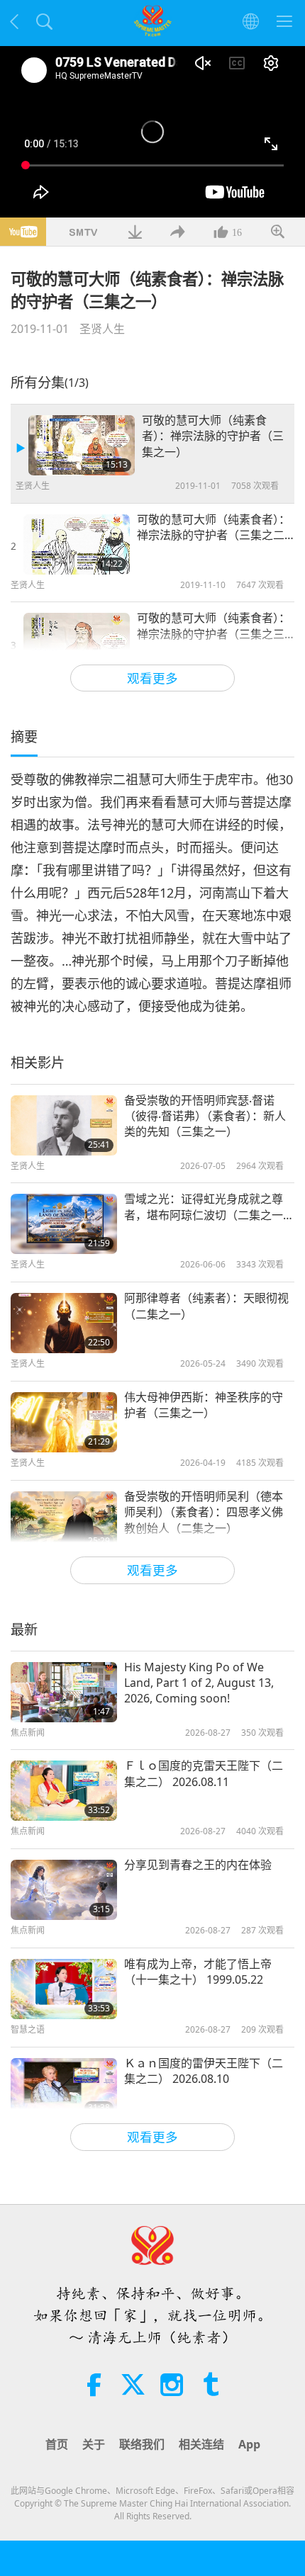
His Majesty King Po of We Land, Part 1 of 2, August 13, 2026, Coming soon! (199, 1683)
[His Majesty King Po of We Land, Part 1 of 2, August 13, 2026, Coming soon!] (64, 1692)
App (249, 2444)
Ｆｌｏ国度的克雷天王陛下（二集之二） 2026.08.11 (204, 1773)
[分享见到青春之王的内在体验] (64, 1890)
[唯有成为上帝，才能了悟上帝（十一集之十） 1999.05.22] (64, 1989)
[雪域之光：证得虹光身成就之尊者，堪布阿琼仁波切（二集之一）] (64, 1224)
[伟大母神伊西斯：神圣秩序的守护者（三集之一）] (64, 1422)
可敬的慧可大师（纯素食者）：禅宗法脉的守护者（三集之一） (213, 436)
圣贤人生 (102, 329)
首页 (57, 2444)
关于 (94, 2444)
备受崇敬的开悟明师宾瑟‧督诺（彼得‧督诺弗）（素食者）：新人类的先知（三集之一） (205, 1116)
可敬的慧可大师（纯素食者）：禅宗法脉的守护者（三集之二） (216, 527)
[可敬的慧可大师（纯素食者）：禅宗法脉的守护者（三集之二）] (77, 544)
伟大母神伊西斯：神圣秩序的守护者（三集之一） (204, 1405)
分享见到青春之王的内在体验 (198, 1865)
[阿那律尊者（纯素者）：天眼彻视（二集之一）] (64, 1323)
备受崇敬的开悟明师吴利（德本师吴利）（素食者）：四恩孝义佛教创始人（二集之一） (204, 1512)
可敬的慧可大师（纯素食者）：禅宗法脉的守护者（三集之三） (216, 626)
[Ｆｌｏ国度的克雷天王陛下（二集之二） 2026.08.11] (64, 1791)
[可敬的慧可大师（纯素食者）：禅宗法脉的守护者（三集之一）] (82, 445)
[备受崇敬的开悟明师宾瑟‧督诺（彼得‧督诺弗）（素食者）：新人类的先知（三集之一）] (64, 1125)
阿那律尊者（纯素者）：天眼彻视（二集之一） (206, 1306)
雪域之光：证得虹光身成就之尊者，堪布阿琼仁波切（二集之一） (209, 1207)
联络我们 (142, 2444)
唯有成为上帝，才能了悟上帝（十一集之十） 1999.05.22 (198, 1972)
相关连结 (201, 2444)
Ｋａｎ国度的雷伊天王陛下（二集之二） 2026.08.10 (204, 2071)
